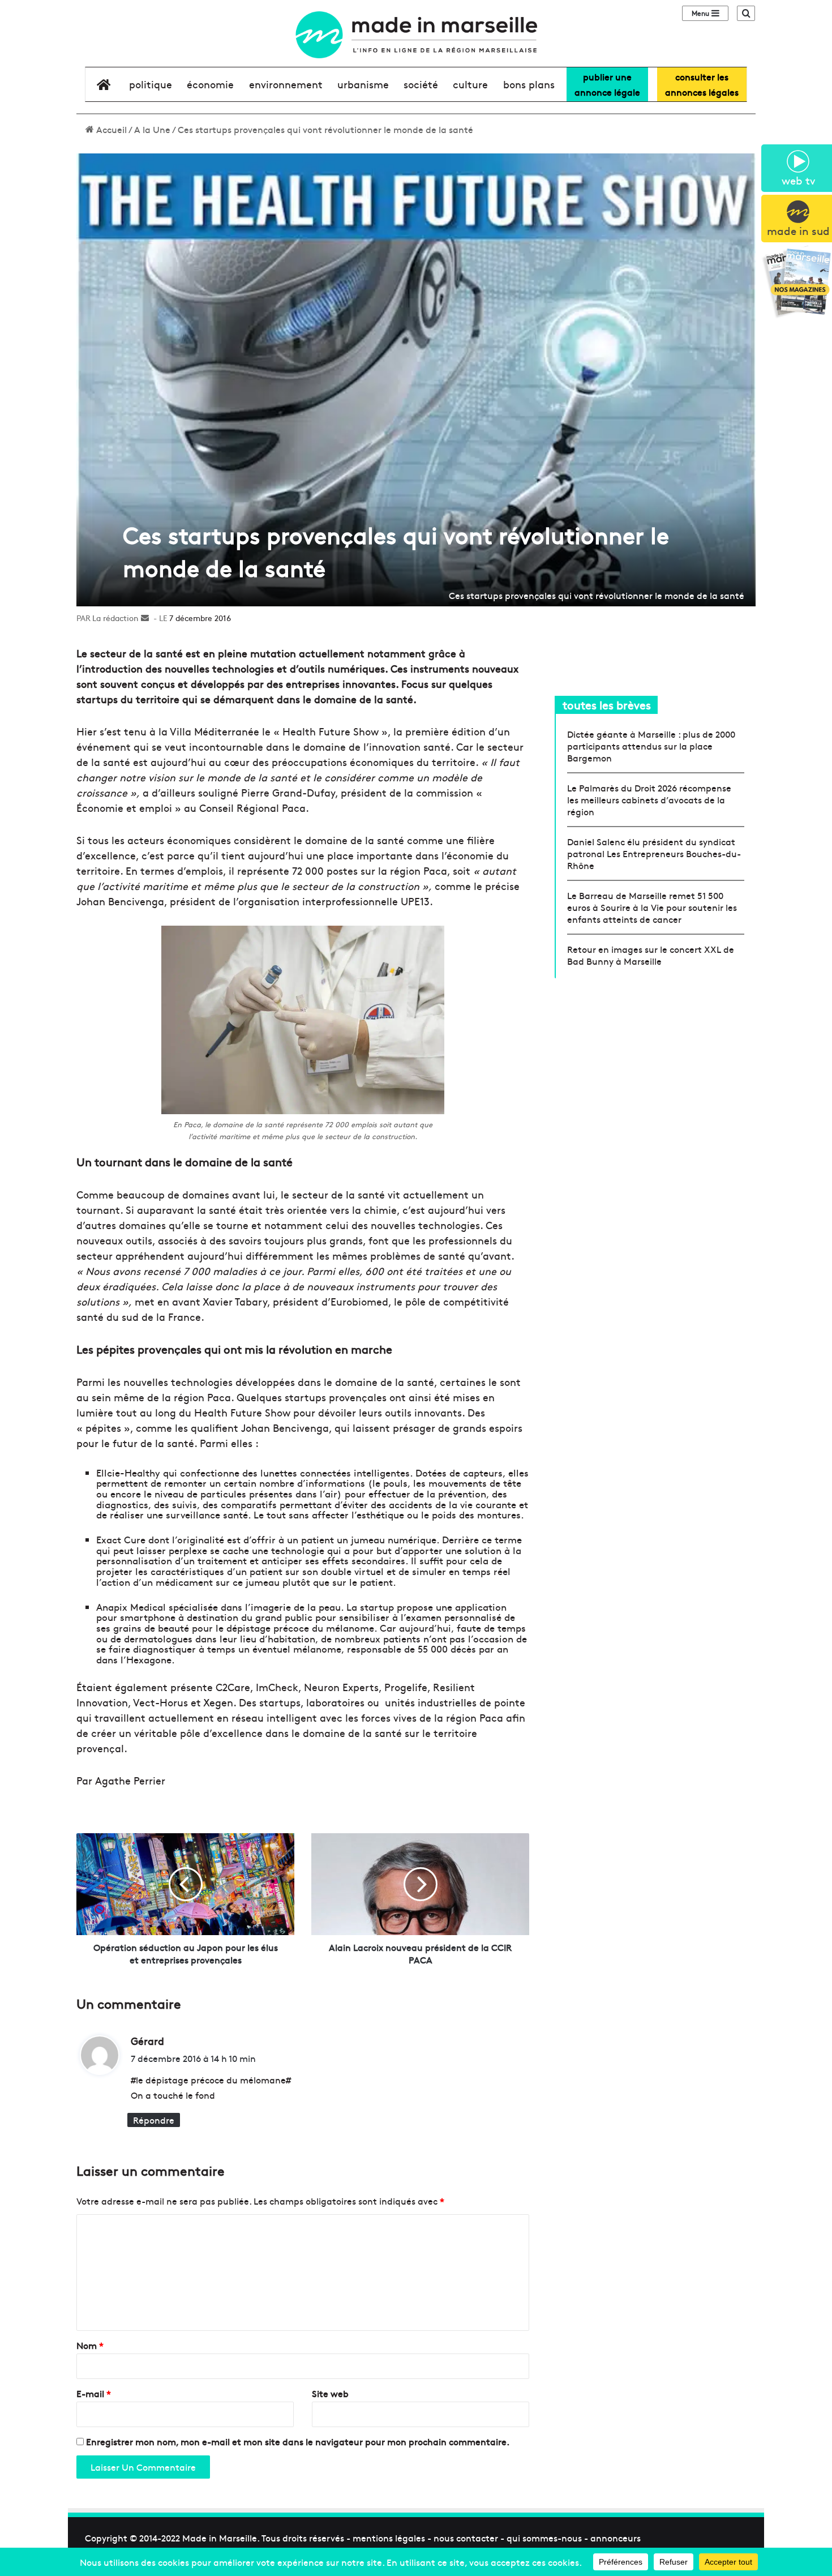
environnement (286, 84)
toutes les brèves (607, 705)
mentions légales (389, 2538)
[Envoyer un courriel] (145, 618)
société (421, 84)
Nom (90, 2345)
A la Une (152, 129)
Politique (151, 84)
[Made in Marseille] (416, 35)
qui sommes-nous (544, 2538)
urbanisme (363, 84)
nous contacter (466, 2538)
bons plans (529, 84)
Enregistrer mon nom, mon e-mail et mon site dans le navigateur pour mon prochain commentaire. (298, 2441)
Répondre (154, 2120)
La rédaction (115, 618)
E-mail (94, 2393)
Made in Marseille (220, 2538)
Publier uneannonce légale (607, 84)
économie (210, 84)
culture (470, 84)
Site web (330, 2393)
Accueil (110, 129)
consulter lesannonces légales (702, 84)
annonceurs (616, 2538)
